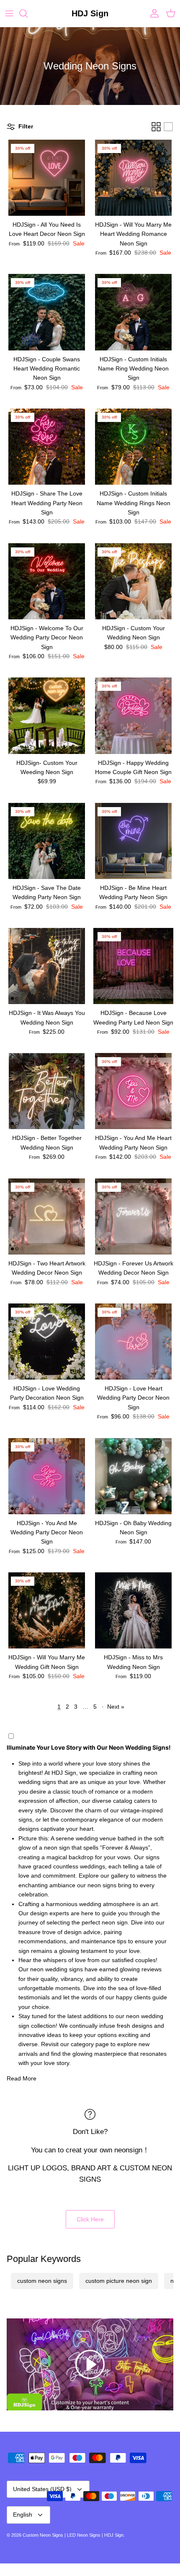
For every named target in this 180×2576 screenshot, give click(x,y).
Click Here (90, 2219)
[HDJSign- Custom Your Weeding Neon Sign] (47, 716)
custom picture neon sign (119, 2281)
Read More (22, 2078)
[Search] (28, 13)
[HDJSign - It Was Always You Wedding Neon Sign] (47, 966)
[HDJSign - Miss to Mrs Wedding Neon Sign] (133, 1610)
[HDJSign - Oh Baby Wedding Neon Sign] (133, 1476)
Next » (116, 1707)
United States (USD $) (42, 2489)
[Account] (152, 13)
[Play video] (90, 2364)
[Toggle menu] (9, 13)
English (23, 2515)
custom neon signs (42, 2281)
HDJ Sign (114, 2535)
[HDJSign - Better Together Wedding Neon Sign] (47, 1091)
